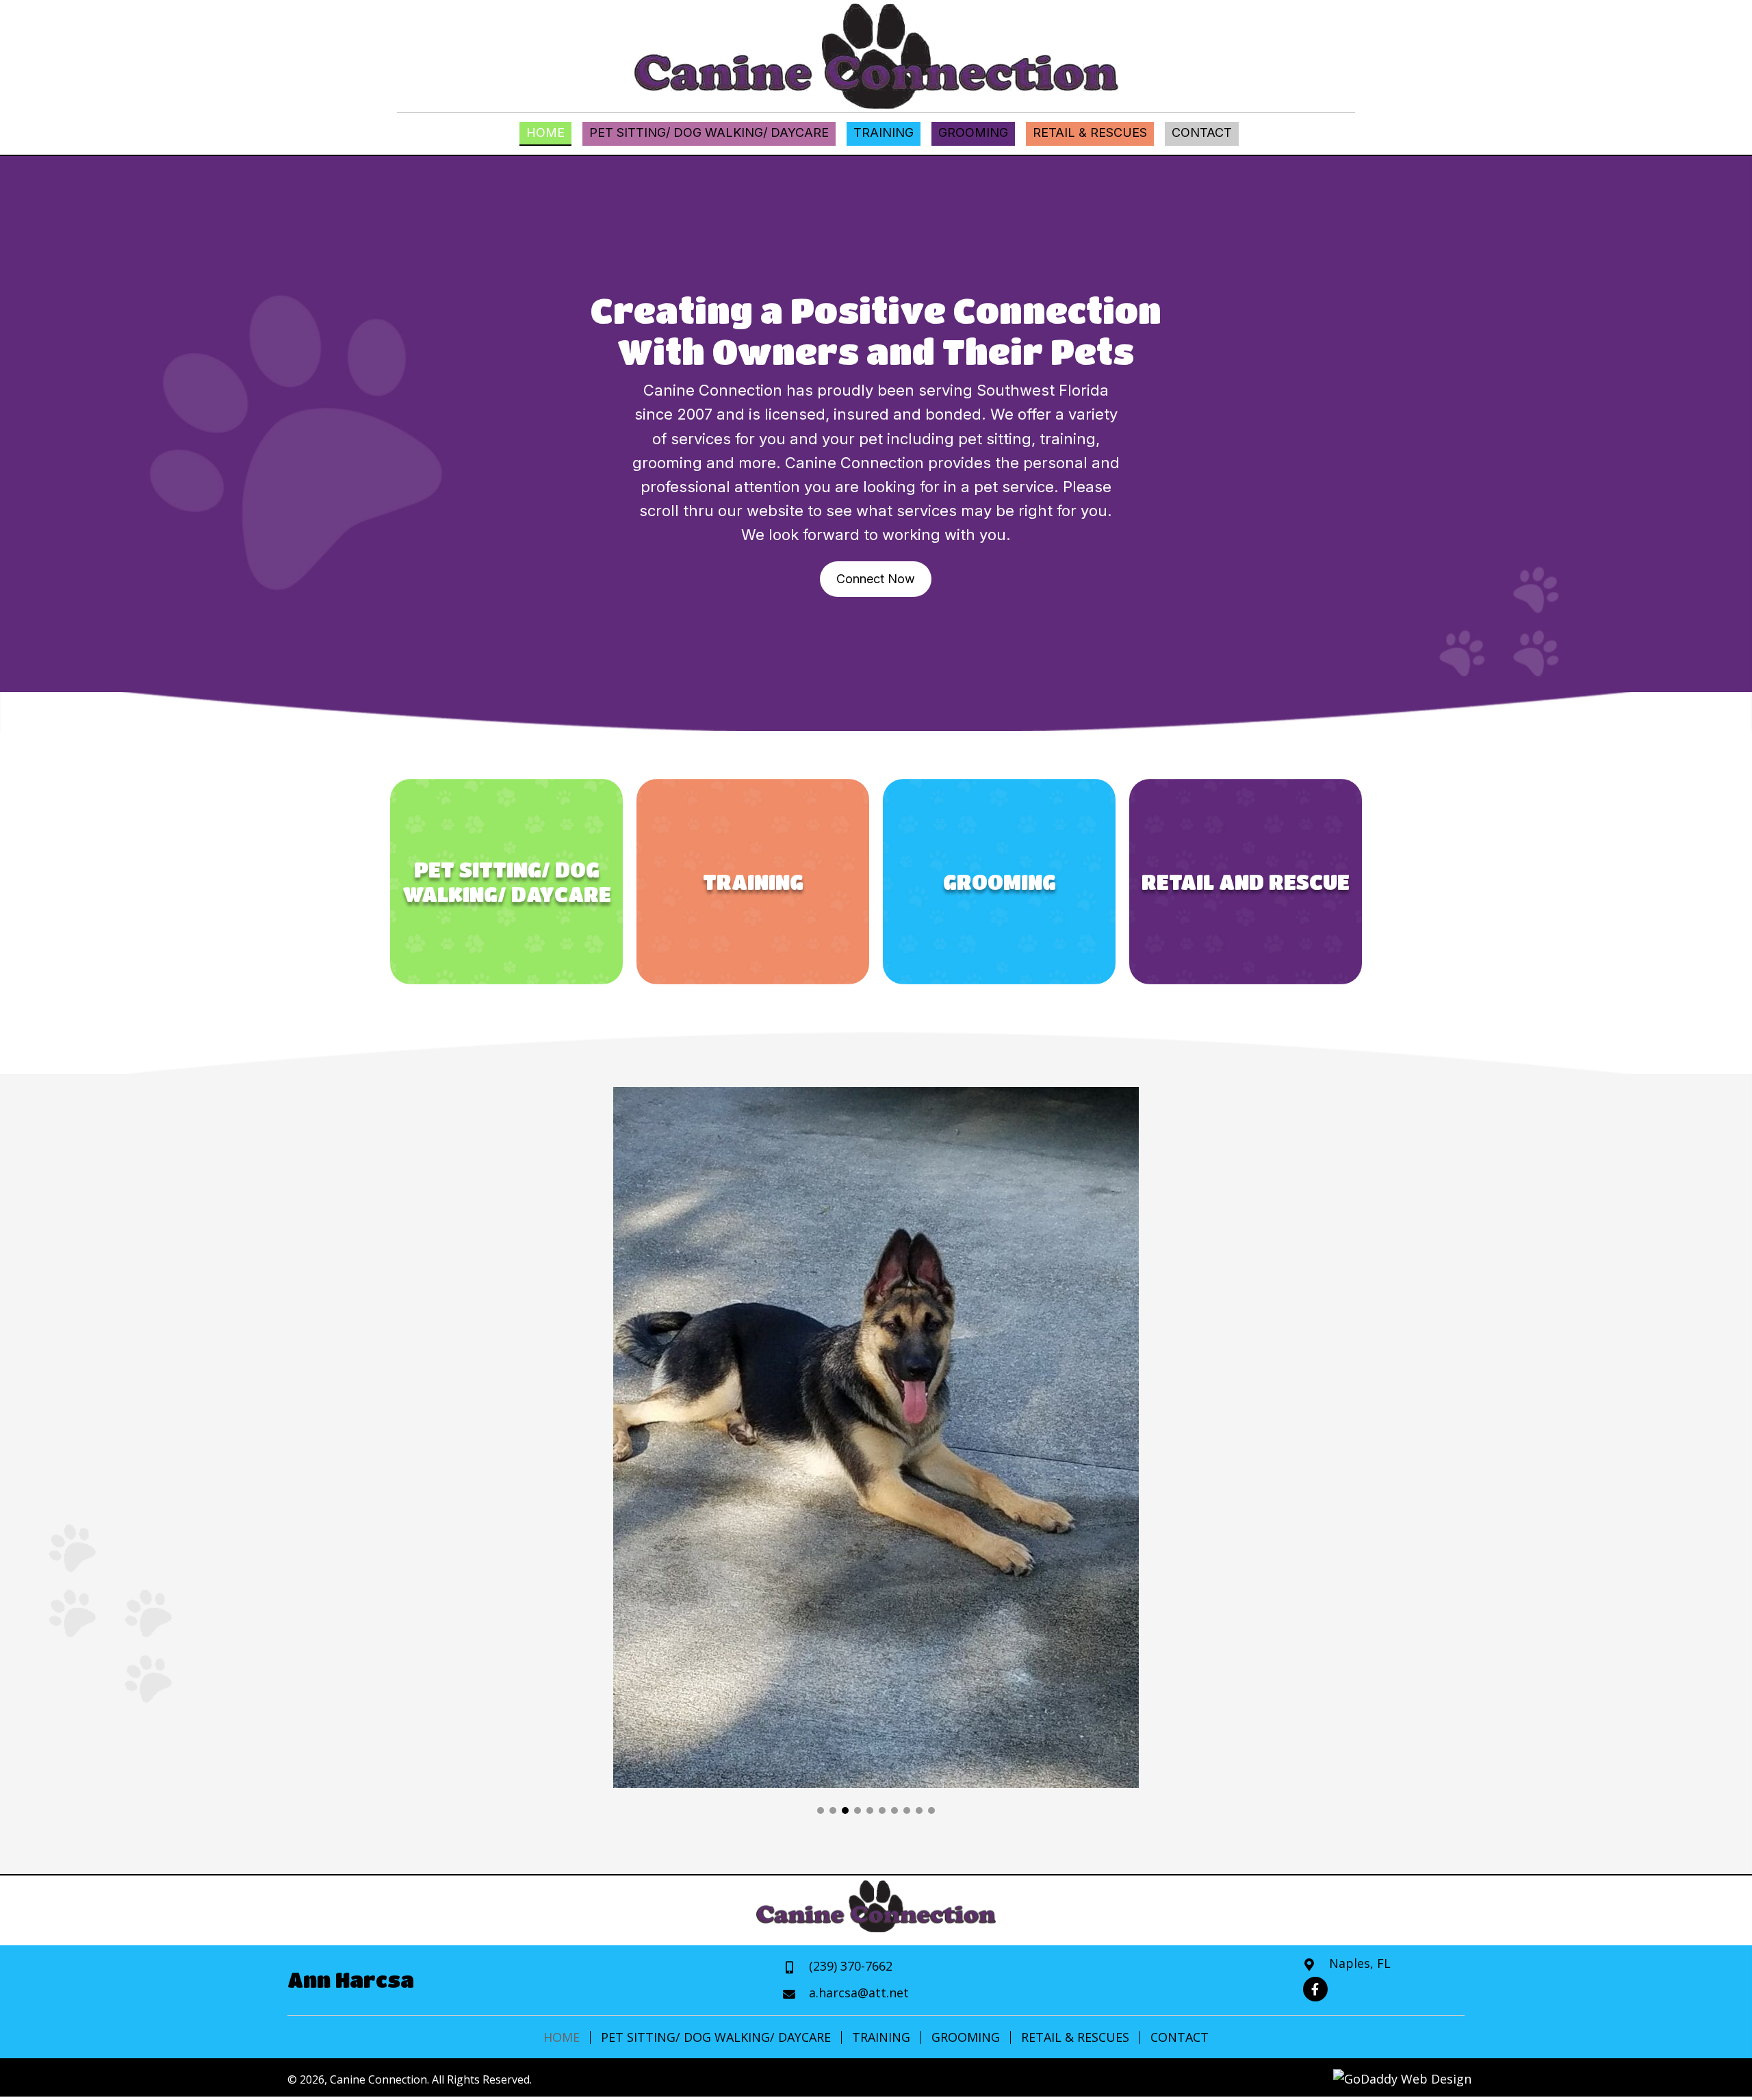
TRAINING (881, 2037)
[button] (876, 579)
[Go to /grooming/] (999, 882)
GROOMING (966, 2037)
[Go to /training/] (753, 882)
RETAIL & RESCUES (1075, 2037)
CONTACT (1180, 2037)
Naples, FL (1360, 1963)
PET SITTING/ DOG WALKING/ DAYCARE (716, 2037)
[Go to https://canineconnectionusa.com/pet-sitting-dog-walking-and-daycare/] (506, 882)
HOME (562, 2037)
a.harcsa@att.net (859, 1993)
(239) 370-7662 (851, 1966)
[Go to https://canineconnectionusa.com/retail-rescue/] (1246, 882)
